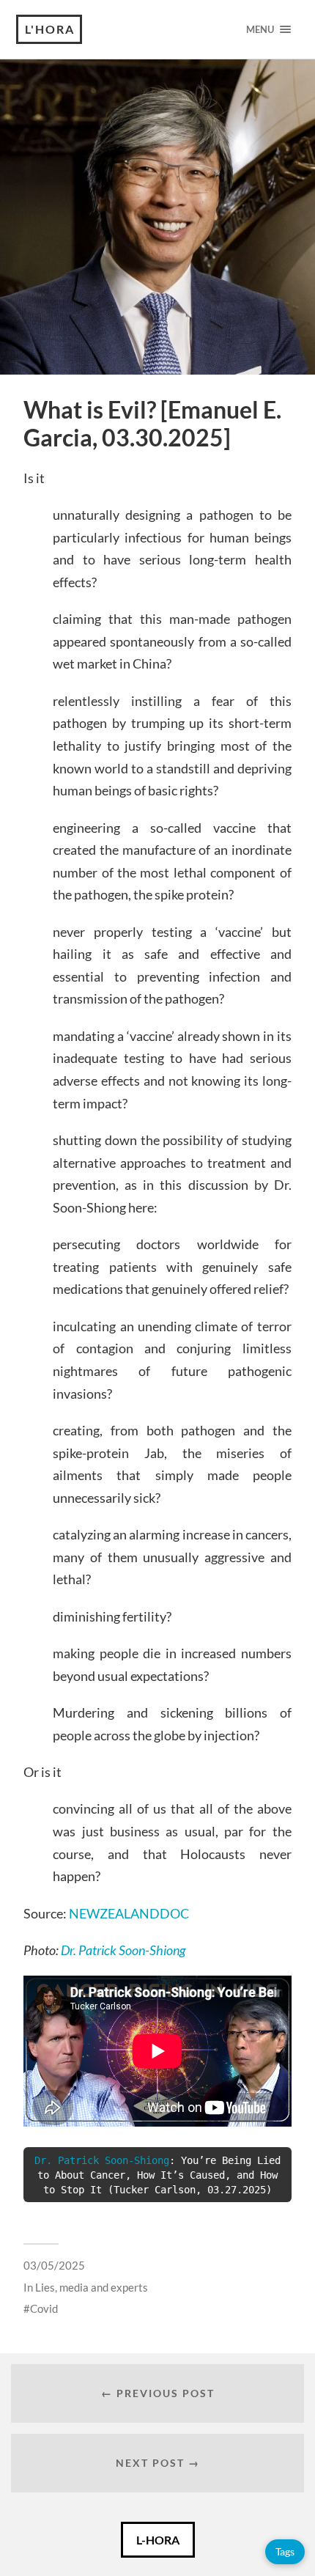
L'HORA (50, 29)
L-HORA (158, 2540)
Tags (285, 2551)
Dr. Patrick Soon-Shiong (123, 1950)
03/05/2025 (54, 2265)
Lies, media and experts (92, 2287)
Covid (44, 2308)
